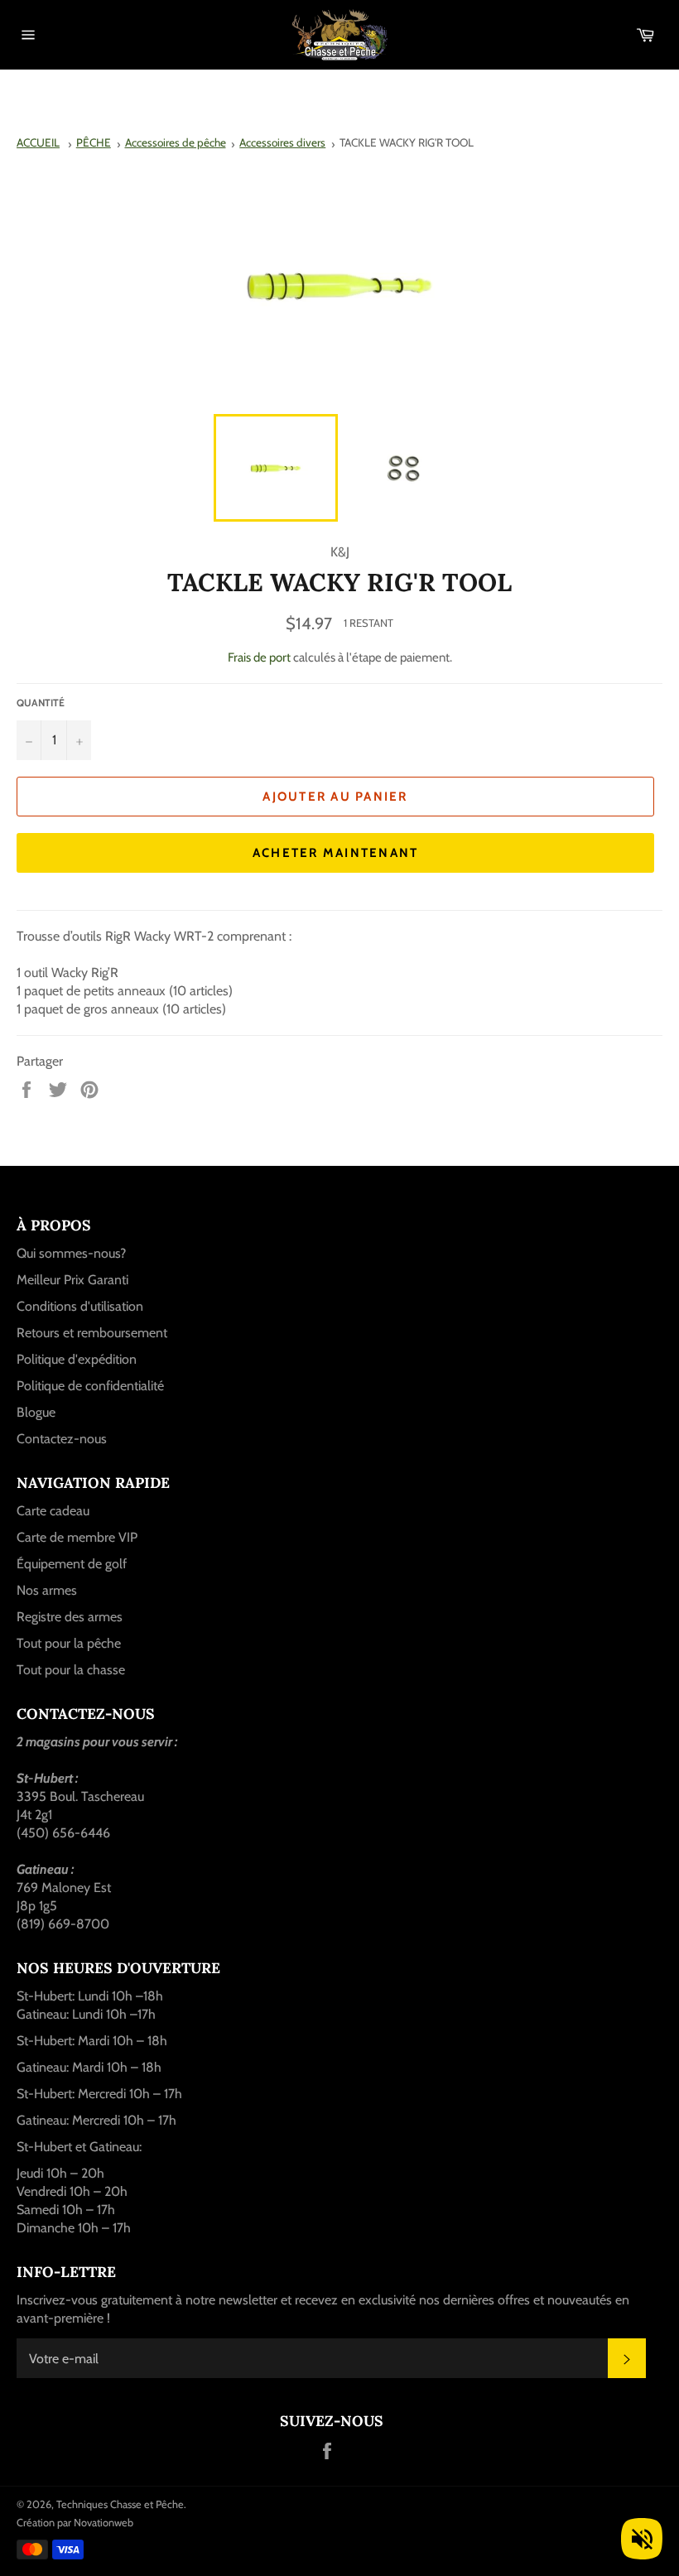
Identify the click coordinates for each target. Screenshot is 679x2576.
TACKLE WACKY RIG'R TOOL (407, 142)
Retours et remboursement (92, 1333)
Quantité (41, 703)
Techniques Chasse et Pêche (120, 2504)
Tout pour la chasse (71, 1670)
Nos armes (47, 1590)
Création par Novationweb (75, 2523)
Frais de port (259, 657)
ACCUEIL (38, 142)
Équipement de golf (72, 1564)
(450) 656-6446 (63, 1833)
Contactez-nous (62, 1439)
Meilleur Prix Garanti (72, 1280)
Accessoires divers (282, 142)
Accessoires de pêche (176, 142)
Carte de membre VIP (77, 1537)
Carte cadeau (53, 1511)
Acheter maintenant (336, 853)
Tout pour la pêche (69, 1643)
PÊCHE (94, 142)
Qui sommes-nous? (71, 1253)
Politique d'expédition (77, 1359)
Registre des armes (70, 1617)
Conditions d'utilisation (80, 1306)
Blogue (36, 1412)
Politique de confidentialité (90, 1386)
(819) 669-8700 (63, 1924)
